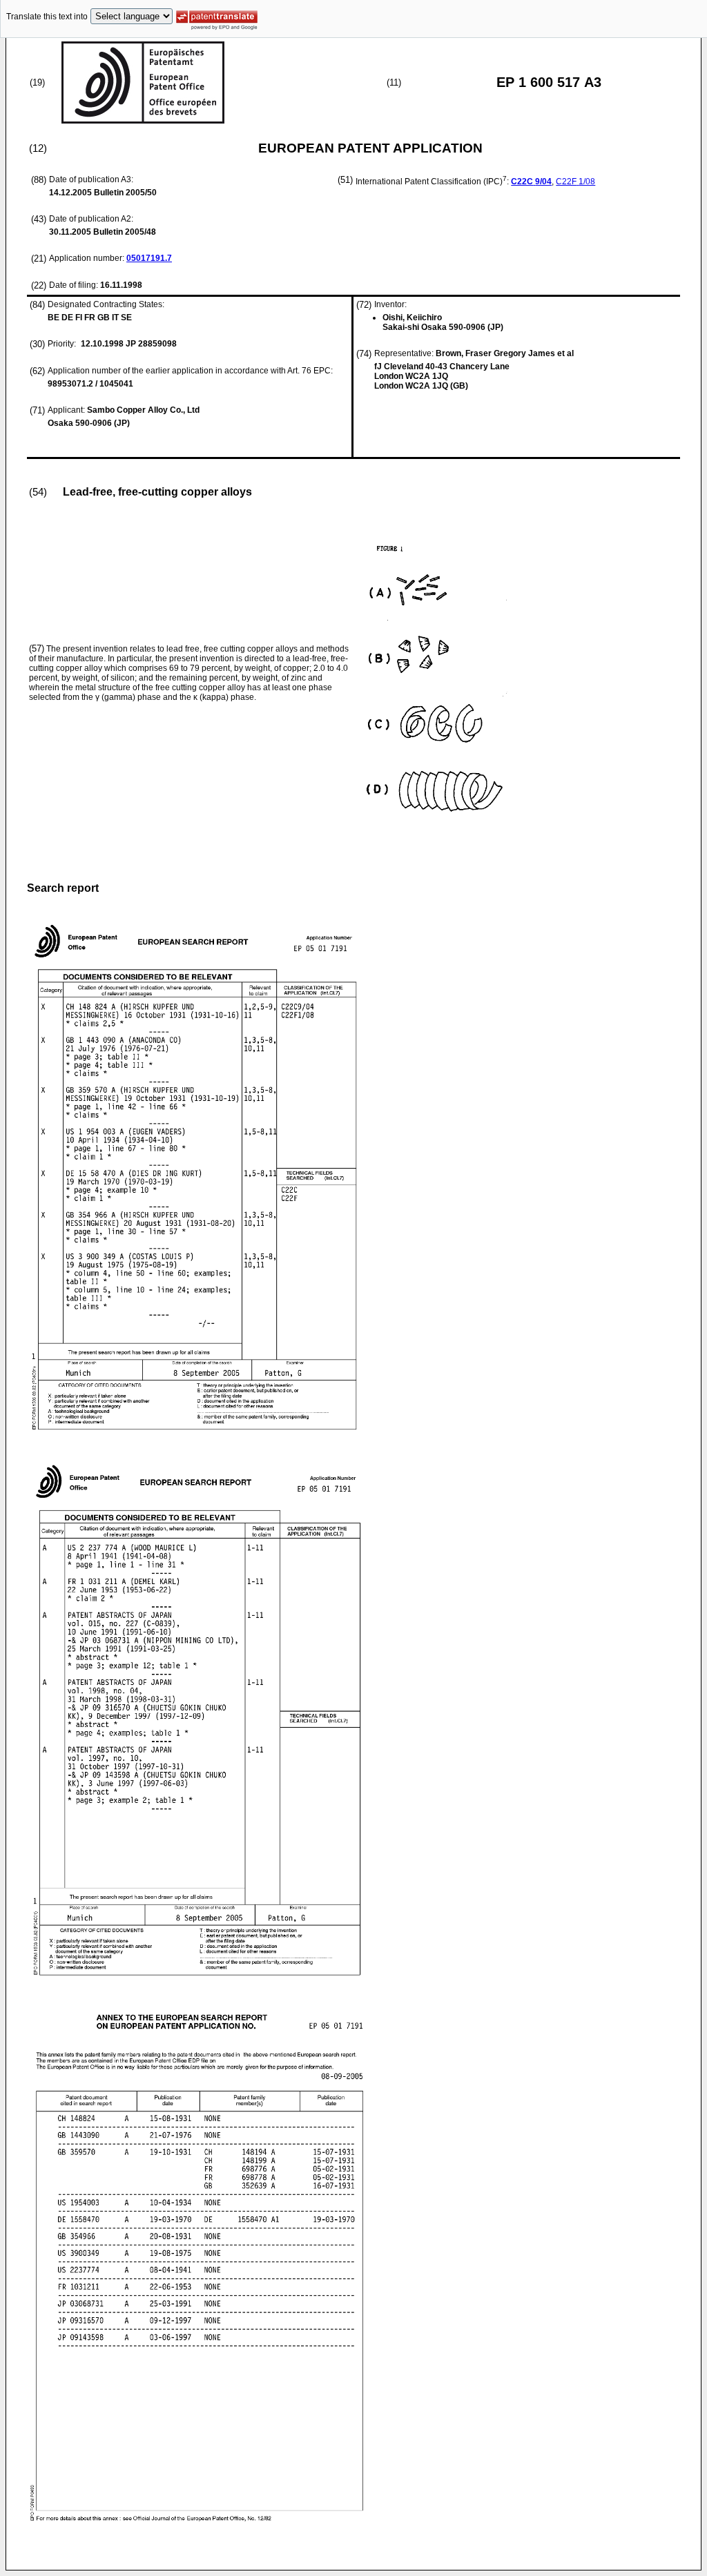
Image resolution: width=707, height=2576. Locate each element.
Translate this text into (47, 17)
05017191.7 (149, 258)
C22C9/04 (531, 182)
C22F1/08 (575, 182)
